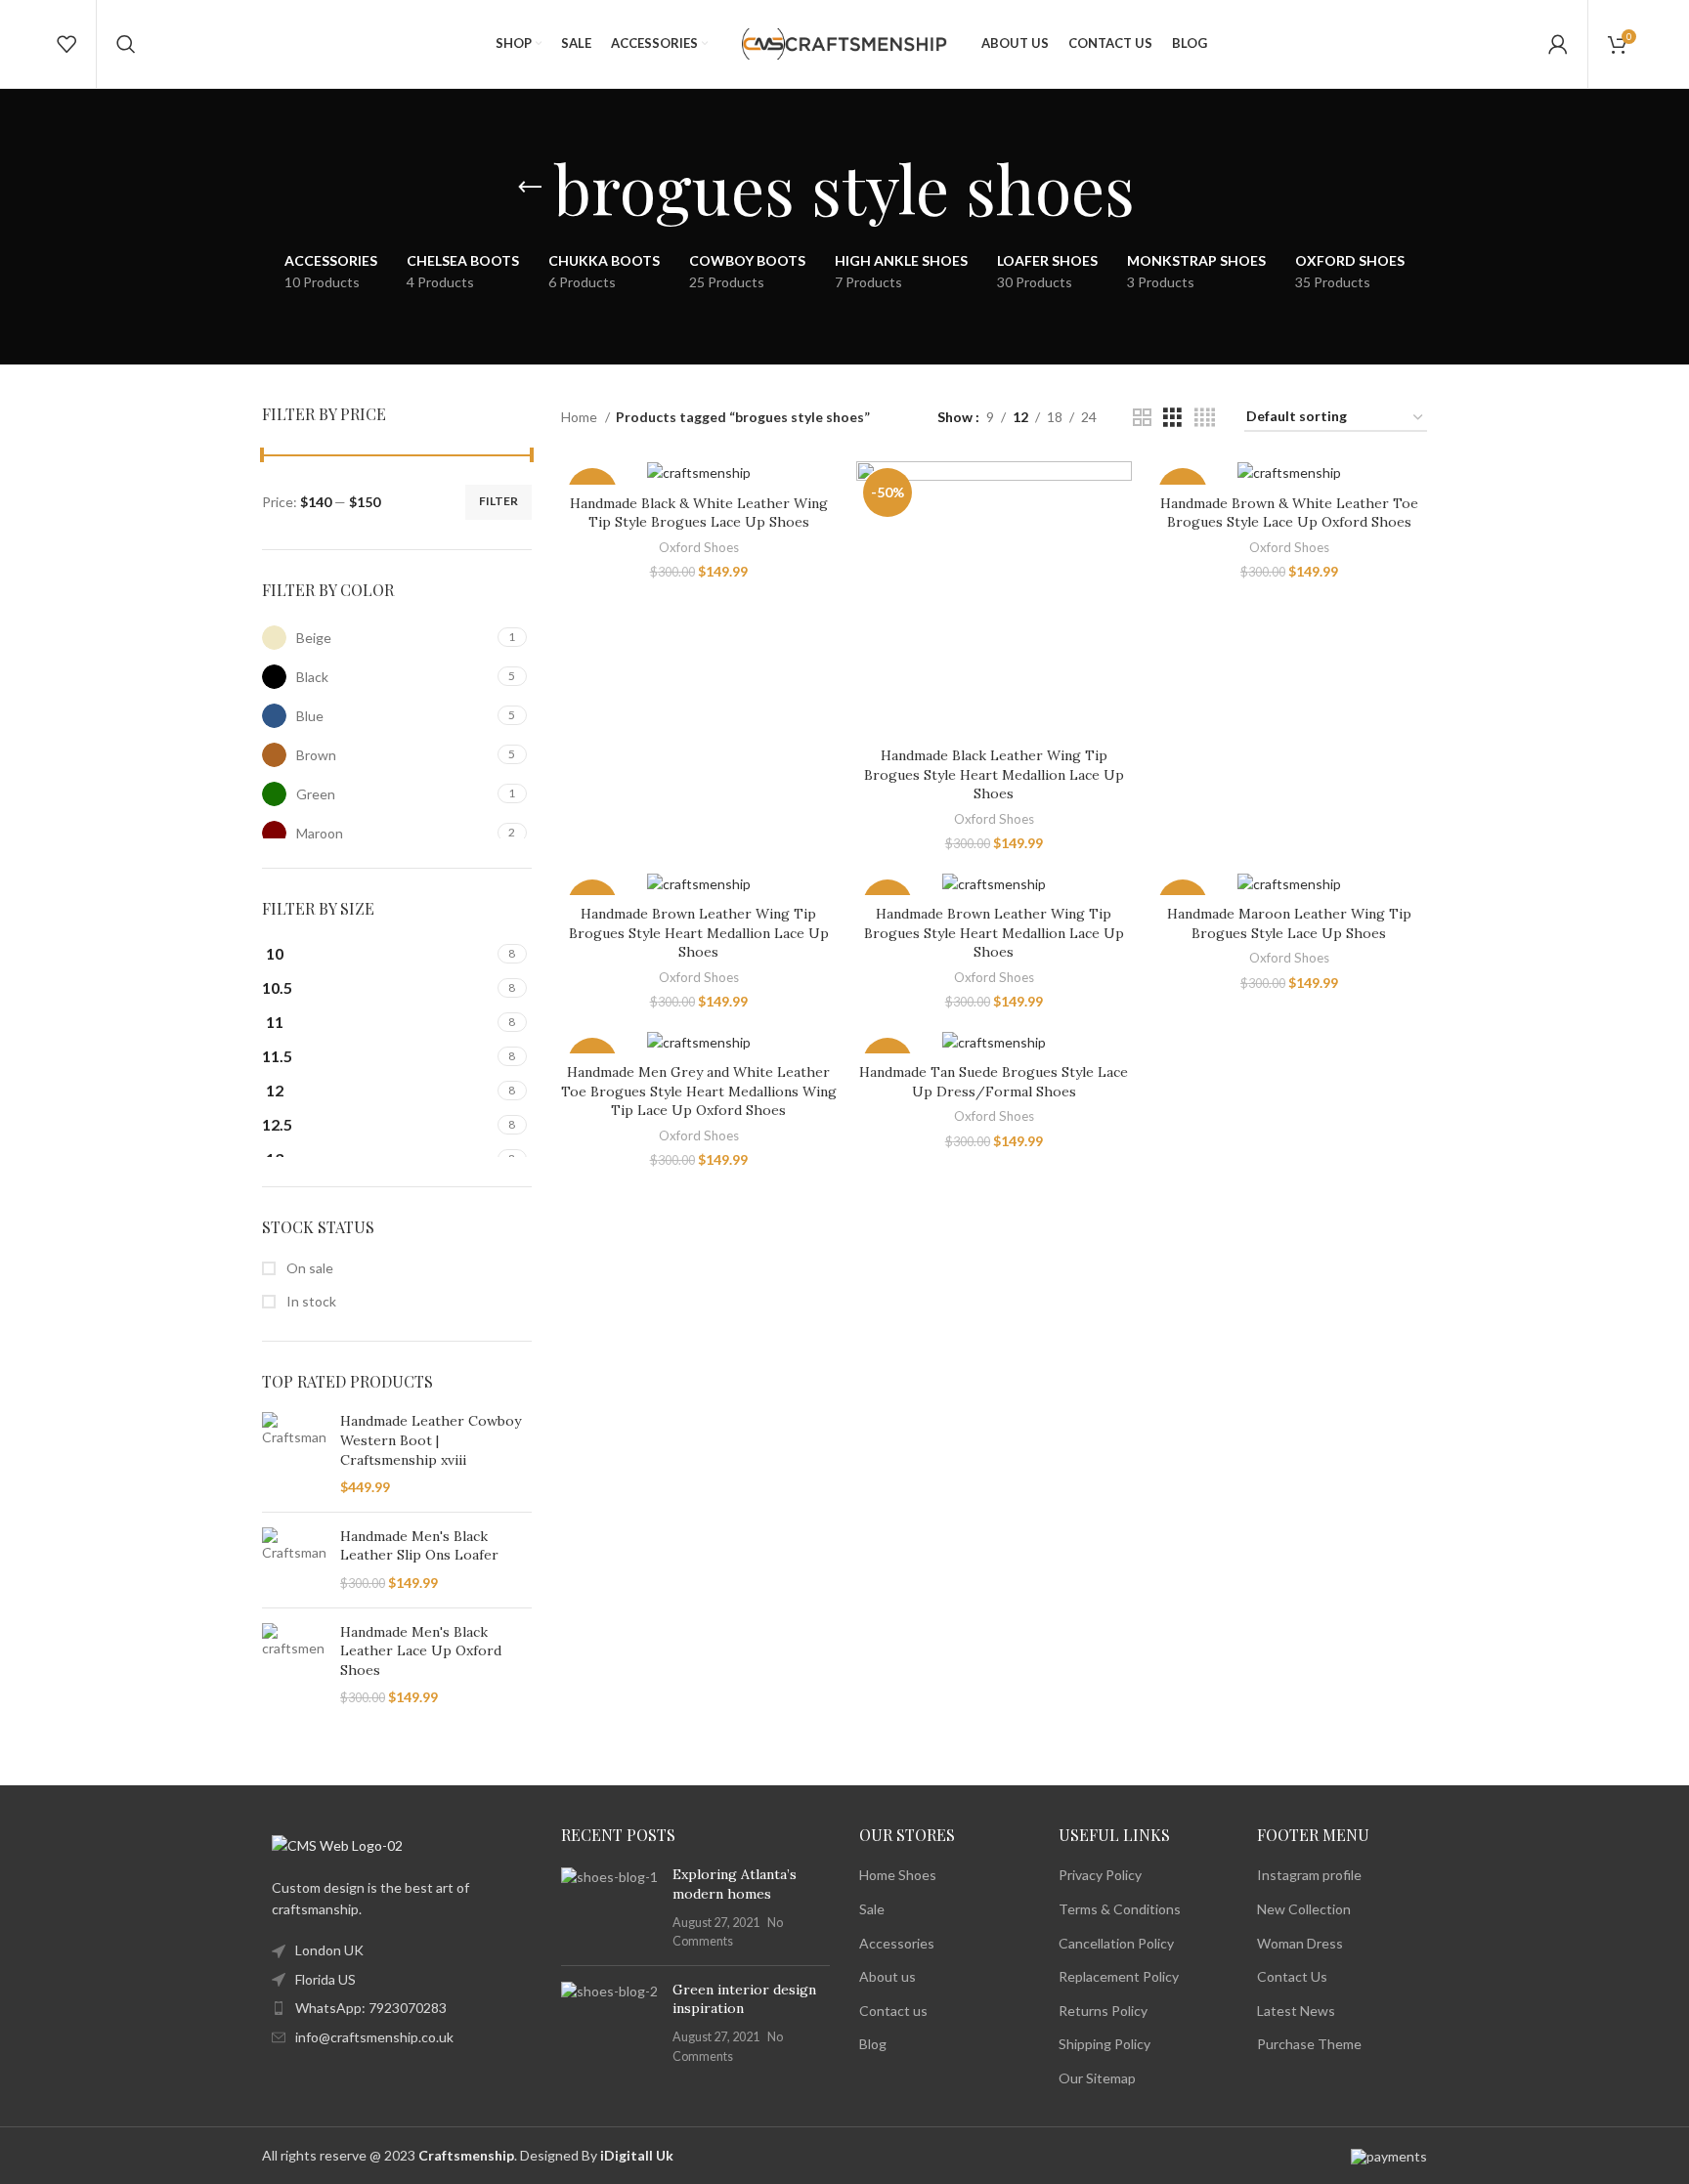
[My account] (1558, 44)
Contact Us (1292, 1976)
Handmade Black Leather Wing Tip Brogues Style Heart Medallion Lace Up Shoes (994, 774)
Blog (873, 2044)
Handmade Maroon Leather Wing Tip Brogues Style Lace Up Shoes (1289, 923)
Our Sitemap (1097, 2078)
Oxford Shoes (699, 547)
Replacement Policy (1119, 1976)
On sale (308, 1268)
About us (888, 1976)
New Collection (1304, 1909)
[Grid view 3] (1172, 418)
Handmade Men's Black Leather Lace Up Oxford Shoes (421, 1651)
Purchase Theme (1309, 2044)
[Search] (126, 44)
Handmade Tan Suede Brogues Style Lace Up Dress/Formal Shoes (994, 1082)
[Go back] (530, 188)
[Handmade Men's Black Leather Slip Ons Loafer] (294, 1560)
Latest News (1296, 2011)
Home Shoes (898, 1875)
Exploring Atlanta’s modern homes (735, 1884)
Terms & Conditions (1120, 1909)
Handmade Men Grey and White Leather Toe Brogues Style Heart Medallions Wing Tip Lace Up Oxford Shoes (699, 1091)
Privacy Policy (1100, 1875)
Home (581, 417)
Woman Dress (1300, 1943)
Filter (498, 501)
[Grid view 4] (1205, 418)
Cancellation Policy (1116, 1943)
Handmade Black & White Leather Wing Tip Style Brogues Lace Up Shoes (699, 513)
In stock (310, 1301)
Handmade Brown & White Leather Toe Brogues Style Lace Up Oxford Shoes (1289, 513)
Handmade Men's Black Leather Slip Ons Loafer (419, 1546)
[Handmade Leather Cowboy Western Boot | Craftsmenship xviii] (294, 1454)
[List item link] (397, 2008)
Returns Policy (1103, 2011)
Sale (872, 1909)
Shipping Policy (1104, 2044)
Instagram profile (1309, 1875)
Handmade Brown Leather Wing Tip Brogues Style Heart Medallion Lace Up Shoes (699, 933)
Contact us (893, 2011)
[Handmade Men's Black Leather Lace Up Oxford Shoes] (294, 1665)
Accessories (897, 1943)
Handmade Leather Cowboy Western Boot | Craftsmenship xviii (431, 1440)
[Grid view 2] (1142, 418)
